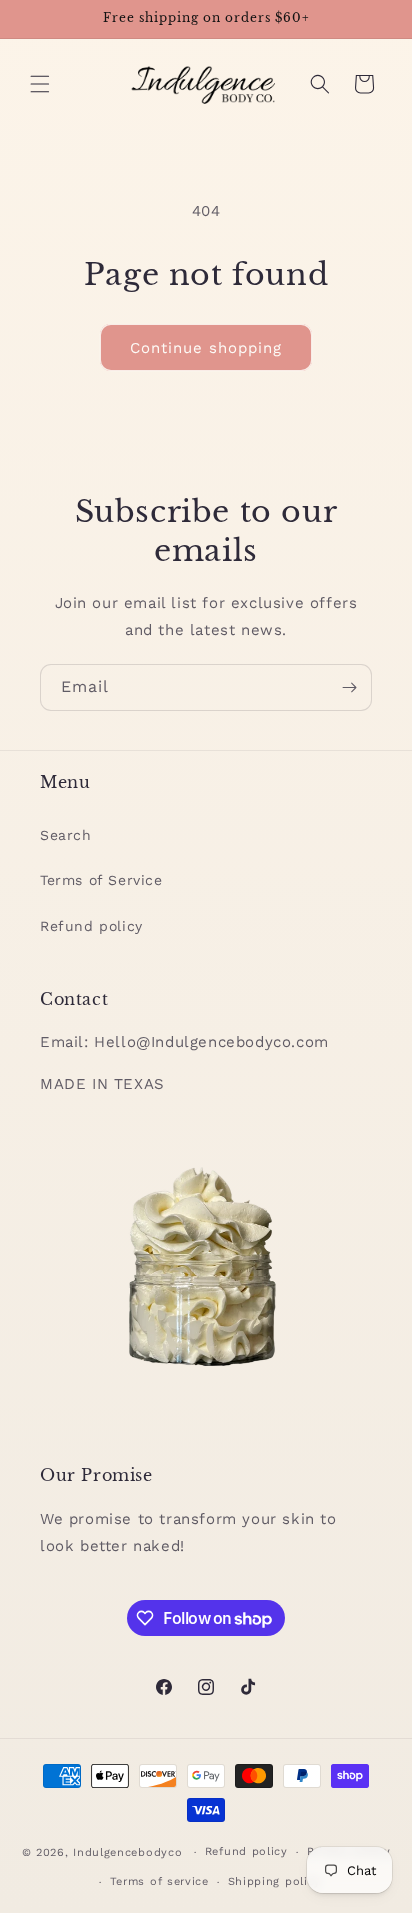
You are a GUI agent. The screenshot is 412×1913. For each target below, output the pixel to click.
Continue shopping (206, 348)
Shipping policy (275, 1881)
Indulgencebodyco (127, 1852)
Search (66, 835)
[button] (40, 84)
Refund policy (91, 926)
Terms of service (159, 1881)
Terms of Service (101, 880)
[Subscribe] (349, 687)
